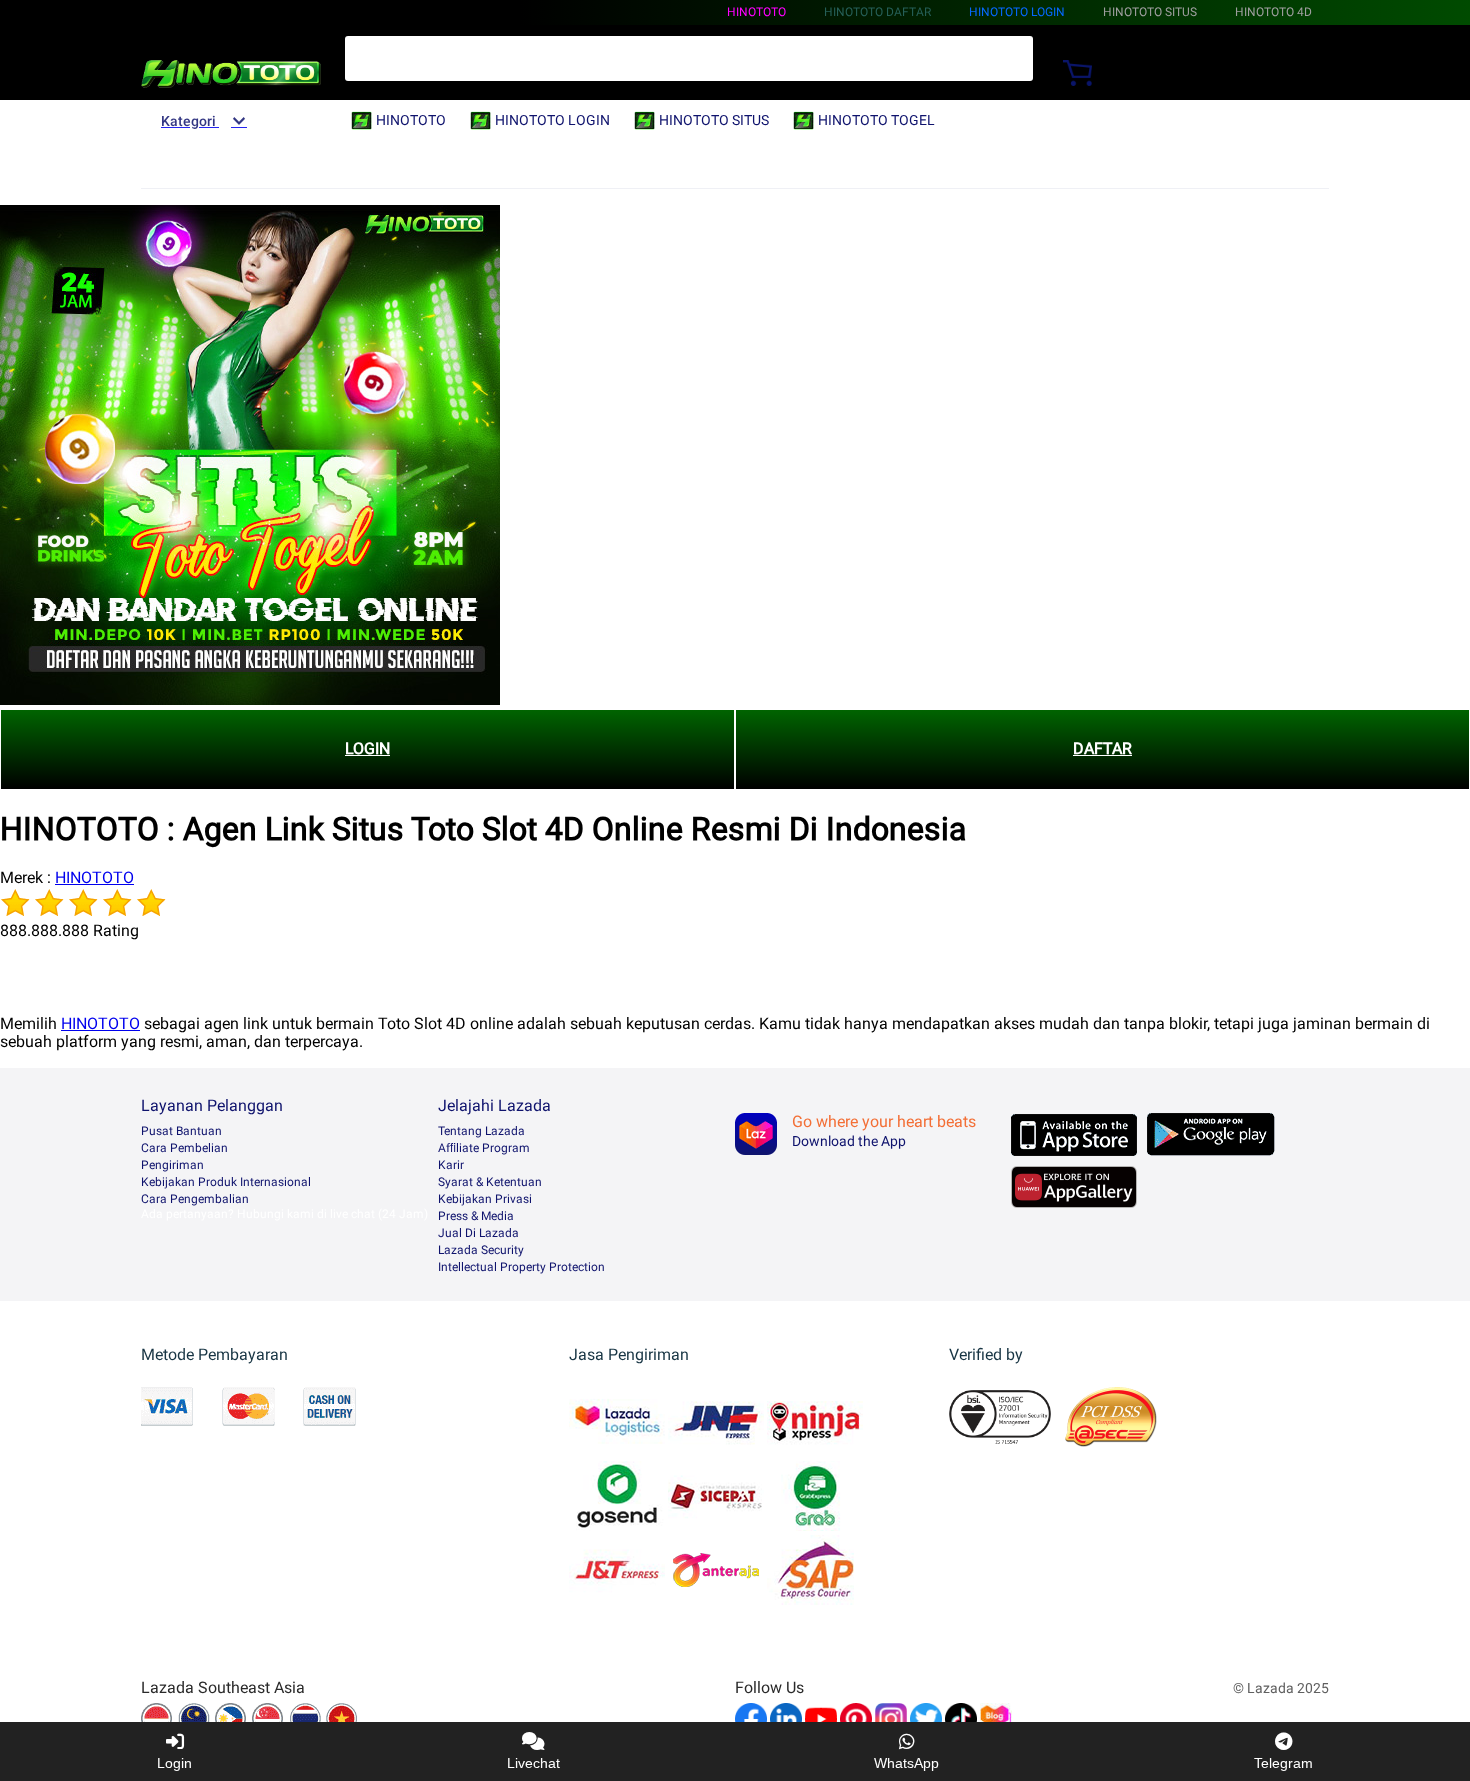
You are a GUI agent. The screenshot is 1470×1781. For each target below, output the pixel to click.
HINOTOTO (756, 12)
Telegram (1283, 1763)
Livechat (533, 1763)
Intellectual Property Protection (521, 1267)
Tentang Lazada (481, 1131)
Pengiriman (172, 1165)
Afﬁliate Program (484, 1148)
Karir (451, 1165)
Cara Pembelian (184, 1148)
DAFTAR (1102, 748)
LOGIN (367, 748)
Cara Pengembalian (195, 1199)
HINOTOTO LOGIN (1017, 12)
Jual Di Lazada (478, 1233)
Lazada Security (481, 1250)
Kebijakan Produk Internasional (226, 1182)
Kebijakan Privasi (485, 1199)
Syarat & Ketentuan (490, 1182)
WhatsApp (906, 1763)
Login (174, 1763)
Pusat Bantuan (181, 1131)
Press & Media (476, 1216)
